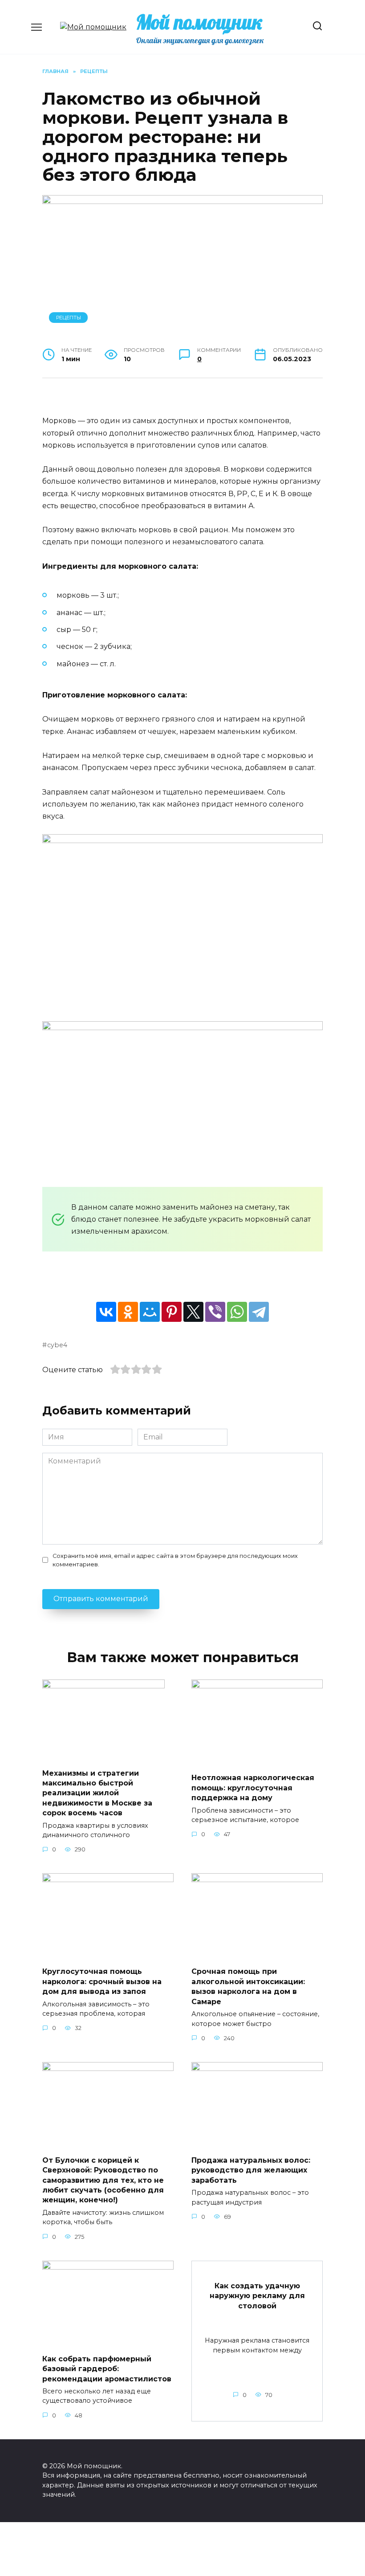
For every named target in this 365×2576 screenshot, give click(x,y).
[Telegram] (259, 1312)
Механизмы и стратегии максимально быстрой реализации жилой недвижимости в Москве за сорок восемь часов (97, 1793)
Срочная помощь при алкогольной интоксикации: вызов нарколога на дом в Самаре (248, 1986)
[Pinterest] (172, 1312)
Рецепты (69, 318)
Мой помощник (199, 22)
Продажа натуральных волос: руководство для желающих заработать (251, 2170)
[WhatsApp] (237, 1312)
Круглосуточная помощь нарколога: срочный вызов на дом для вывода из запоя (102, 1981)
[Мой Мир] (150, 1312)
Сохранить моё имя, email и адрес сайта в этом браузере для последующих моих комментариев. (175, 1560)
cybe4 (57, 1345)
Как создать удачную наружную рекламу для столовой (257, 2296)
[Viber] (215, 1312)
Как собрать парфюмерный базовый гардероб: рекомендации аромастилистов (107, 2368)
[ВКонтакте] (106, 1312)
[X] (193, 1312)
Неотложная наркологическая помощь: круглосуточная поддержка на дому (253, 1788)
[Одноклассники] (128, 1312)
